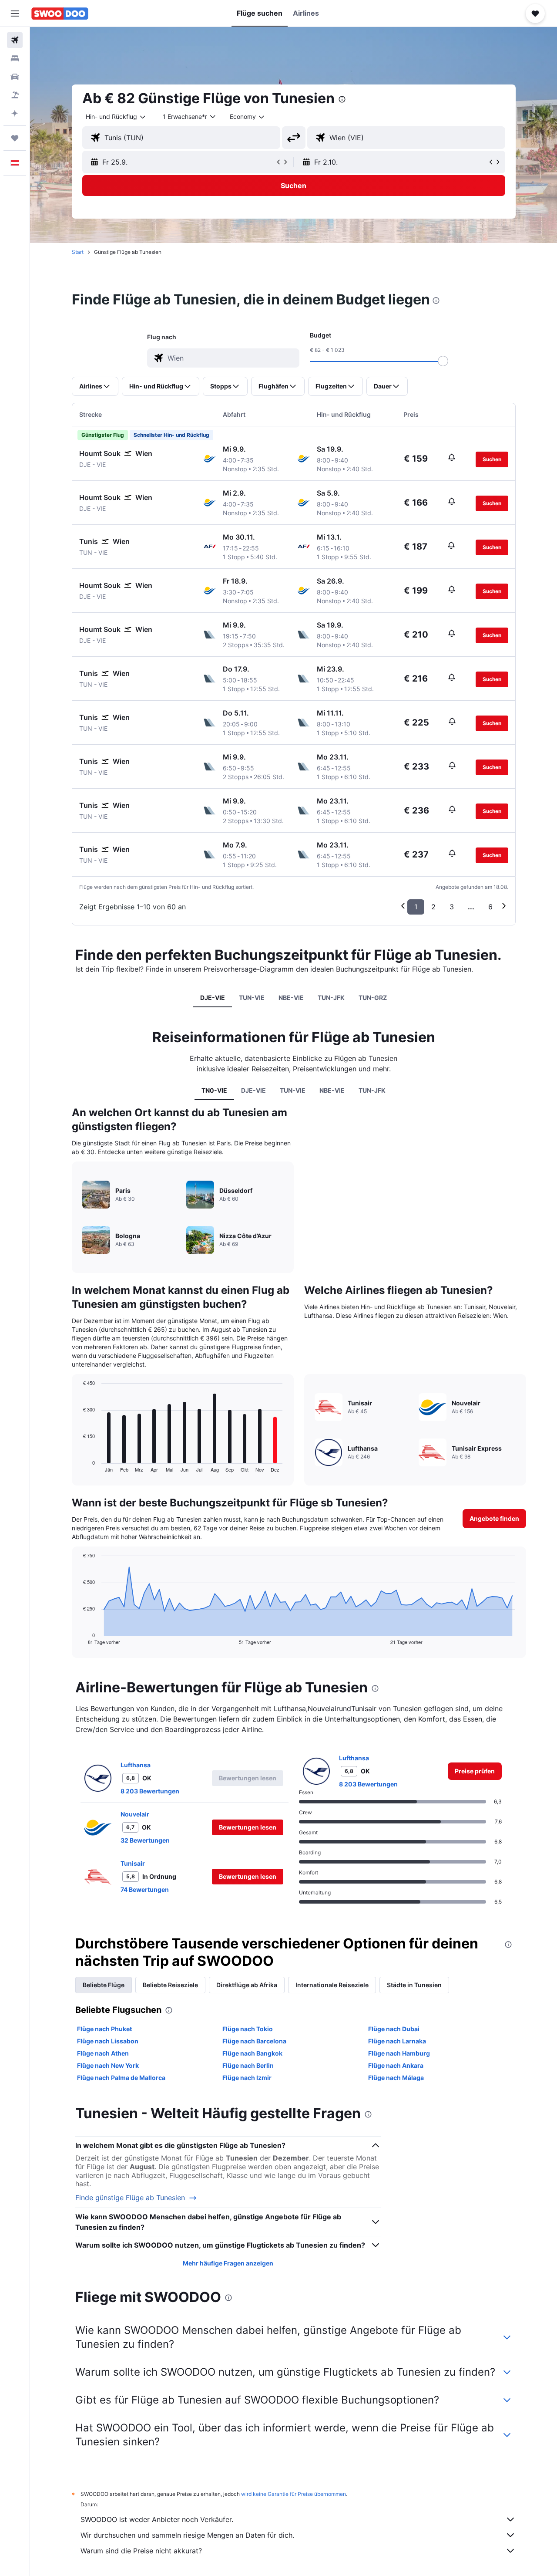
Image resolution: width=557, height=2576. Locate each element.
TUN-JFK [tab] (331, 998)
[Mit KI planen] (15, 113)
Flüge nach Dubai (394, 2029)
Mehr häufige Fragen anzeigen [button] (228, 2263)
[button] (15, 14)
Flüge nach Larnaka (397, 2041)
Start (78, 252)
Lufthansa (136, 1765)
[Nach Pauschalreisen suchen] (15, 95)
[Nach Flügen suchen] (15, 40)
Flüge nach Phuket (104, 2029)
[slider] (443, 361)
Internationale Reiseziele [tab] (332, 1985)
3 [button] (452, 907)
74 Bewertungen (145, 1889)
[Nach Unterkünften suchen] (15, 58)
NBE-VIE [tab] (291, 998)
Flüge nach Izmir (247, 2078)
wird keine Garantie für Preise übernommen (294, 2494)
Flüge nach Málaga (396, 2078)
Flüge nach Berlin (248, 2065)
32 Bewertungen (145, 1840)
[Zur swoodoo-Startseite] (60, 14)
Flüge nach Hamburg (399, 2053)
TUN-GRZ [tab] (373, 998)
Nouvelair (135, 1814)
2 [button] (433, 907)
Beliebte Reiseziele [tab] (170, 1985)
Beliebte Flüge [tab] (104, 1985)
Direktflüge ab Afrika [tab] (247, 1985)
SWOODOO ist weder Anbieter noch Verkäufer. (157, 2519)
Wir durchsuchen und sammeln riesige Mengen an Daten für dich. (187, 2535)
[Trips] (15, 138)
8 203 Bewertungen (150, 1791)
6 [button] (490, 907)
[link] (475, 1771)
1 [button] (416, 907)
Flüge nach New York (108, 2065)
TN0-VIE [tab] (214, 1090)
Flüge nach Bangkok (252, 2053)
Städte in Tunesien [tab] (414, 1985)
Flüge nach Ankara (396, 2065)
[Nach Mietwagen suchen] (15, 77)
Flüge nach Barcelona (254, 2041)
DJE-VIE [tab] (213, 998)
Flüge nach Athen (103, 2053)
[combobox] (116, 117)
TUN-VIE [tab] (252, 998)
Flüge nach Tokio (248, 2029)
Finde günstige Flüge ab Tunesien (130, 2198)
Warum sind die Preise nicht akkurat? (141, 2551)
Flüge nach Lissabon (108, 2041)
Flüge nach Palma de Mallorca (121, 2078)
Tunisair (133, 1863)
